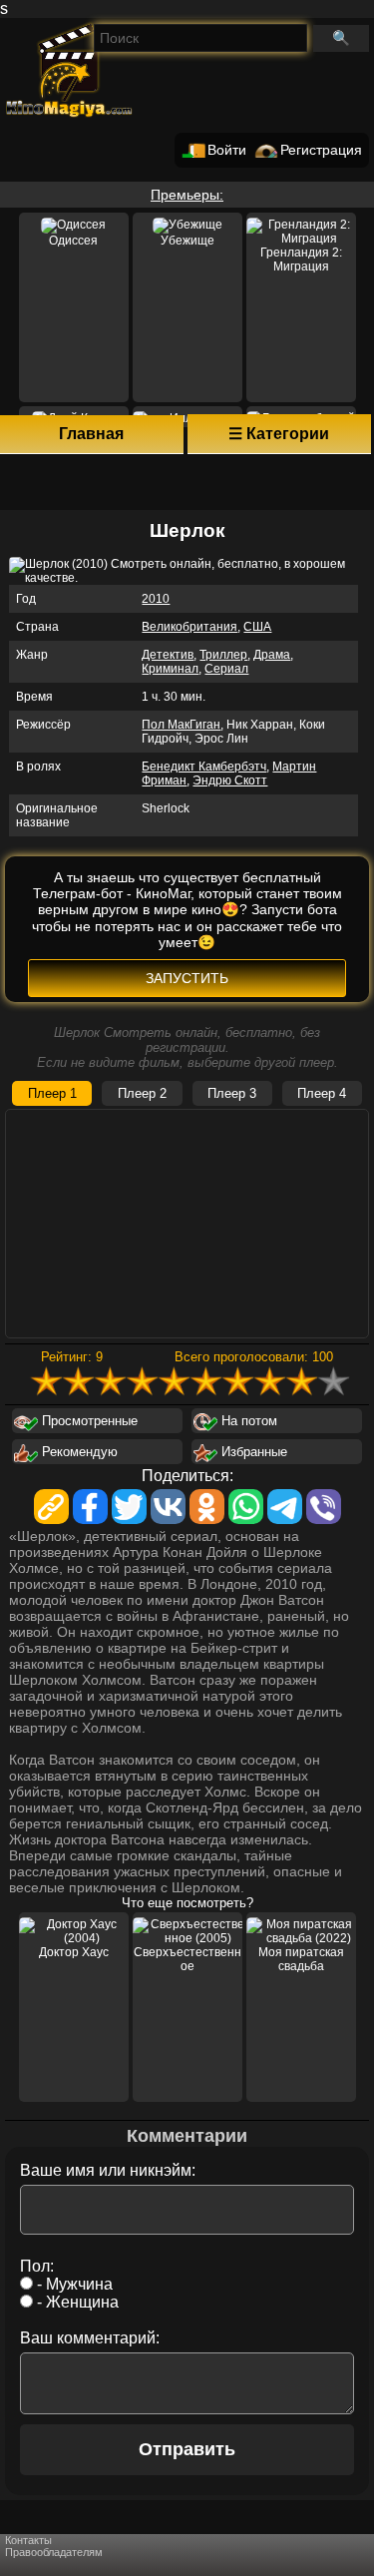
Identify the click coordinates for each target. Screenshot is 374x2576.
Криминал (170, 669)
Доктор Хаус (74, 1952)
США (257, 627)
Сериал (226, 669)
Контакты (28, 2540)
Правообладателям (54, 2552)
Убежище (187, 241)
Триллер (223, 655)
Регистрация (321, 150)
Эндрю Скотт (230, 780)
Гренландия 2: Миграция (301, 259)
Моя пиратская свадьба (301, 1959)
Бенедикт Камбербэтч (204, 767)
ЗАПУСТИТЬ (187, 978)
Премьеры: (187, 195)
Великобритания (189, 627)
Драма (272, 655)
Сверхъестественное (187, 1959)
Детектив (168, 655)
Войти (227, 150)
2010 (156, 599)
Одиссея (73, 241)
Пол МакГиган (181, 725)
